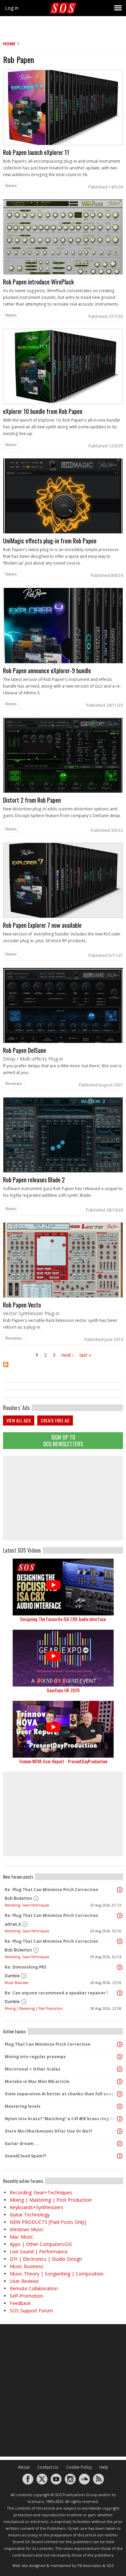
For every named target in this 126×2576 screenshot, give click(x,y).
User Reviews (24, 2281)
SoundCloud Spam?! (25, 2156)
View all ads (19, 1420)
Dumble (12, 1976)
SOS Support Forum (31, 2311)
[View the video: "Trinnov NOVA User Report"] (63, 1729)
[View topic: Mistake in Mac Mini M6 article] (120, 2082)
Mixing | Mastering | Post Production (34, 2008)
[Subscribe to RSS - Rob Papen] (63, 1369)
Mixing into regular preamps (35, 2057)
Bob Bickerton (18, 1898)
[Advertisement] (63, 1498)
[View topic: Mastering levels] (120, 2106)
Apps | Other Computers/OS (41, 2244)
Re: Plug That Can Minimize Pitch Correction (51, 1890)
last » (85, 1355)
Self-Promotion (26, 2296)
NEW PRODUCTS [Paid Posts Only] (48, 2222)
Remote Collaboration (34, 2288)
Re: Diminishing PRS (26, 1967)
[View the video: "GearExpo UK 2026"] (63, 1658)
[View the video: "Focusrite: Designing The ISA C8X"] (63, 1587)
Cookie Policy (79, 2467)
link (63, 131)
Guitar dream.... (22, 2143)
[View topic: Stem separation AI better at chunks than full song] (120, 2094)
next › (68, 1355)
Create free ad (55, 1420)
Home (9, 44)
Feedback (20, 2303)
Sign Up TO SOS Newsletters (63, 1440)
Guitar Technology (30, 2215)
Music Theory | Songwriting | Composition (57, 2274)
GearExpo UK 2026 (63, 1690)
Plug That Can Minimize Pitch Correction (48, 2044)
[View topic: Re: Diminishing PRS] (120, 1967)
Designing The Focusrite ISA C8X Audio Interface (63, 1619)
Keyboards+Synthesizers (36, 2207)
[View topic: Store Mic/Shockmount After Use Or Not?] (120, 2131)
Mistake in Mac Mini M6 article (37, 2081)
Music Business (16, 1983)
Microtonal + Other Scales (33, 2069)
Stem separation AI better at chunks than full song (59, 2094)
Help (104, 2467)
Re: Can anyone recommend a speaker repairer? (56, 1993)
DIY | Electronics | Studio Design (46, 2259)
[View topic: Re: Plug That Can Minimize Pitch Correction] (120, 1890)
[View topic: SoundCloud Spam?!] (120, 2156)
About (24, 2467)
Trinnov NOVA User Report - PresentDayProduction (63, 1761)
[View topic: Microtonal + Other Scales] (120, 2069)
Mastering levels (23, 2106)
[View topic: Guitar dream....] (120, 2144)
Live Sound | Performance (39, 2251)
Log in (12, 8)
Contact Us (48, 2467)
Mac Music (22, 2237)
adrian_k (13, 1924)
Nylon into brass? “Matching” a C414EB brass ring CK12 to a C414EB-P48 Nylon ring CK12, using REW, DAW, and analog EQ (61, 2119)
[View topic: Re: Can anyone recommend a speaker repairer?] (120, 1993)
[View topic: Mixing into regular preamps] (120, 2057)
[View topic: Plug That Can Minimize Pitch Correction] (120, 2044)
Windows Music (27, 2229)
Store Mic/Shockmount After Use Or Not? (49, 2131)
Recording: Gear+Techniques (27, 1905)
